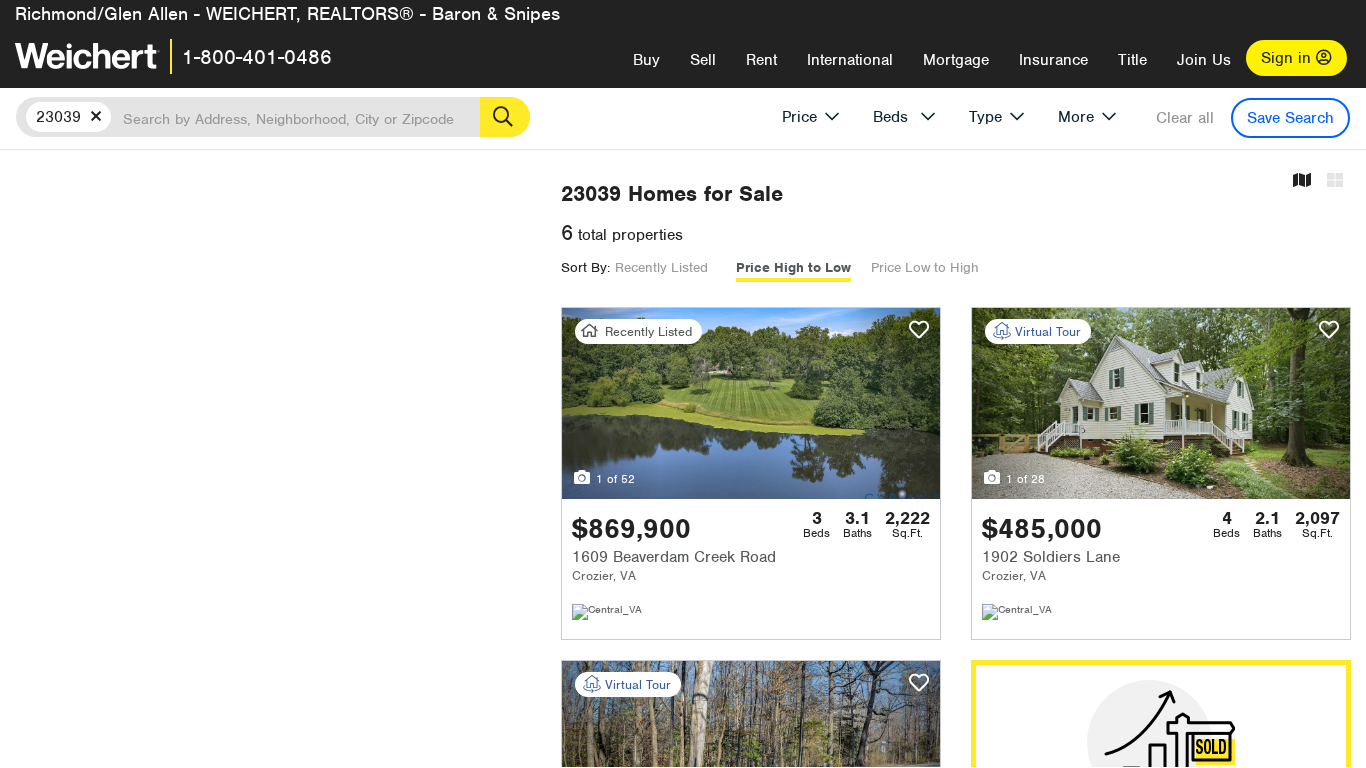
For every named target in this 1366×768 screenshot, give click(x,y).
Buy (646, 60)
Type (985, 117)
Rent (761, 60)
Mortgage (956, 60)
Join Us (1204, 60)
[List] (1335, 181)
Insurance (1053, 60)
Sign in (1288, 58)
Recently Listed (661, 267)
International (850, 60)
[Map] (1302, 181)
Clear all (1185, 118)
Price (799, 117)
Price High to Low (793, 267)
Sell (703, 60)
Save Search (1290, 118)
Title (1132, 60)
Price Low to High (925, 267)
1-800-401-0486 (257, 57)
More (1076, 117)
